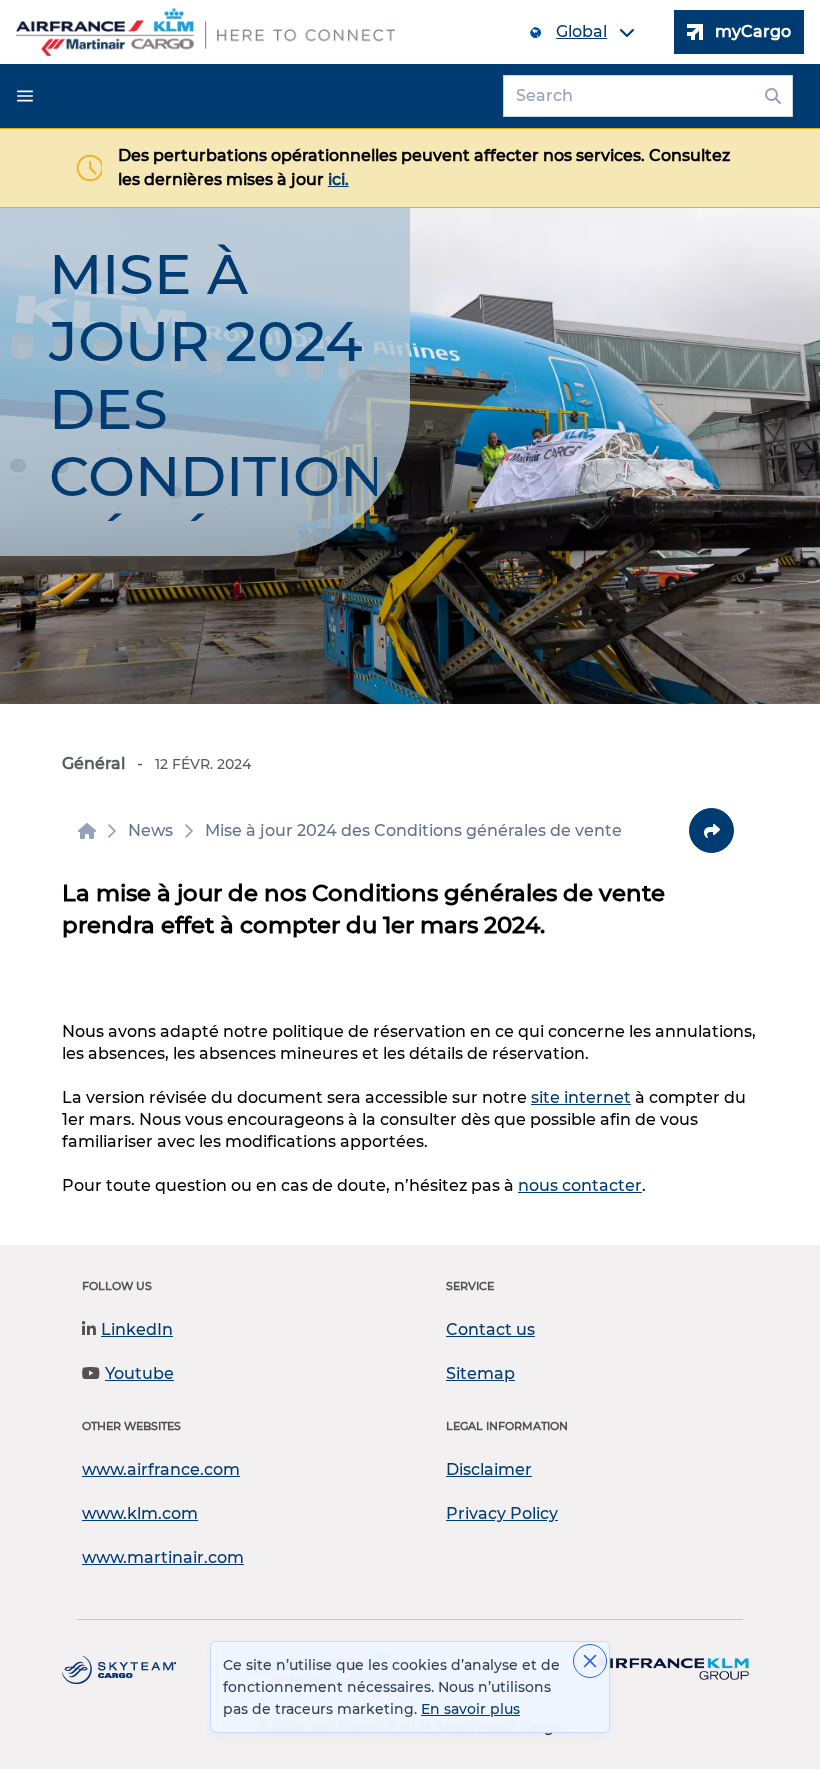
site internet (581, 1097)
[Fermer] (590, 1661)
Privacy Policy (502, 1513)
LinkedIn (137, 1329)
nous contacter (580, 1185)
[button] (25, 96)
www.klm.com (140, 1513)
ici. (338, 179)
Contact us (490, 1329)
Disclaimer (489, 1469)
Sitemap (480, 1373)
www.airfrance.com (161, 1469)
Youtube (139, 1373)
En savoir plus (470, 1709)
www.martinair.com (163, 1557)
